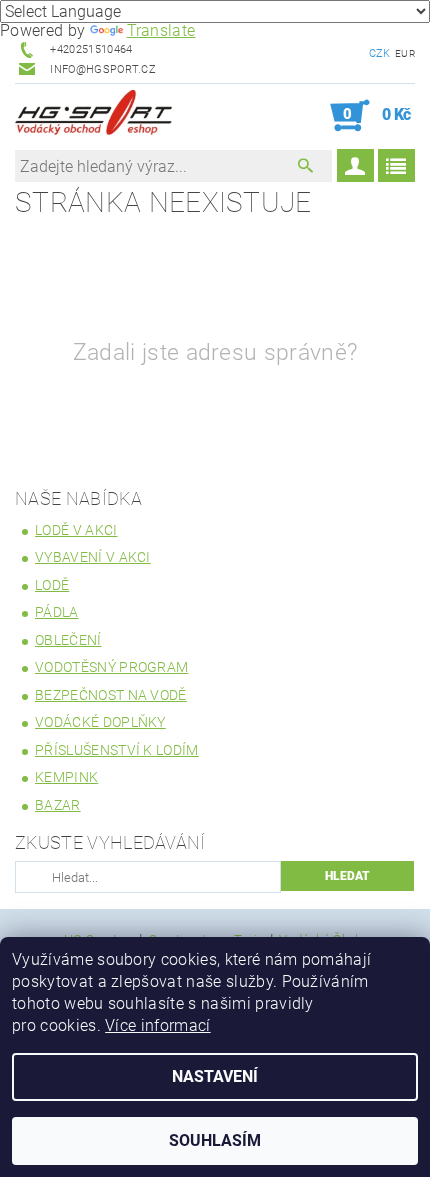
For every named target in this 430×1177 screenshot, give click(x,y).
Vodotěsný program (111, 667)
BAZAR (58, 805)
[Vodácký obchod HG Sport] (93, 116)
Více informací (157, 1025)
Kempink (66, 777)
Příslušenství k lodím (117, 750)
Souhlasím (215, 1140)
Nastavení (215, 1076)
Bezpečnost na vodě (111, 695)
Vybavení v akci (93, 557)
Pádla (57, 612)
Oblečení (68, 640)
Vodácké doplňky (100, 722)
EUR (405, 53)
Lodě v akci (76, 530)
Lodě (52, 585)
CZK (380, 53)
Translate (161, 30)
